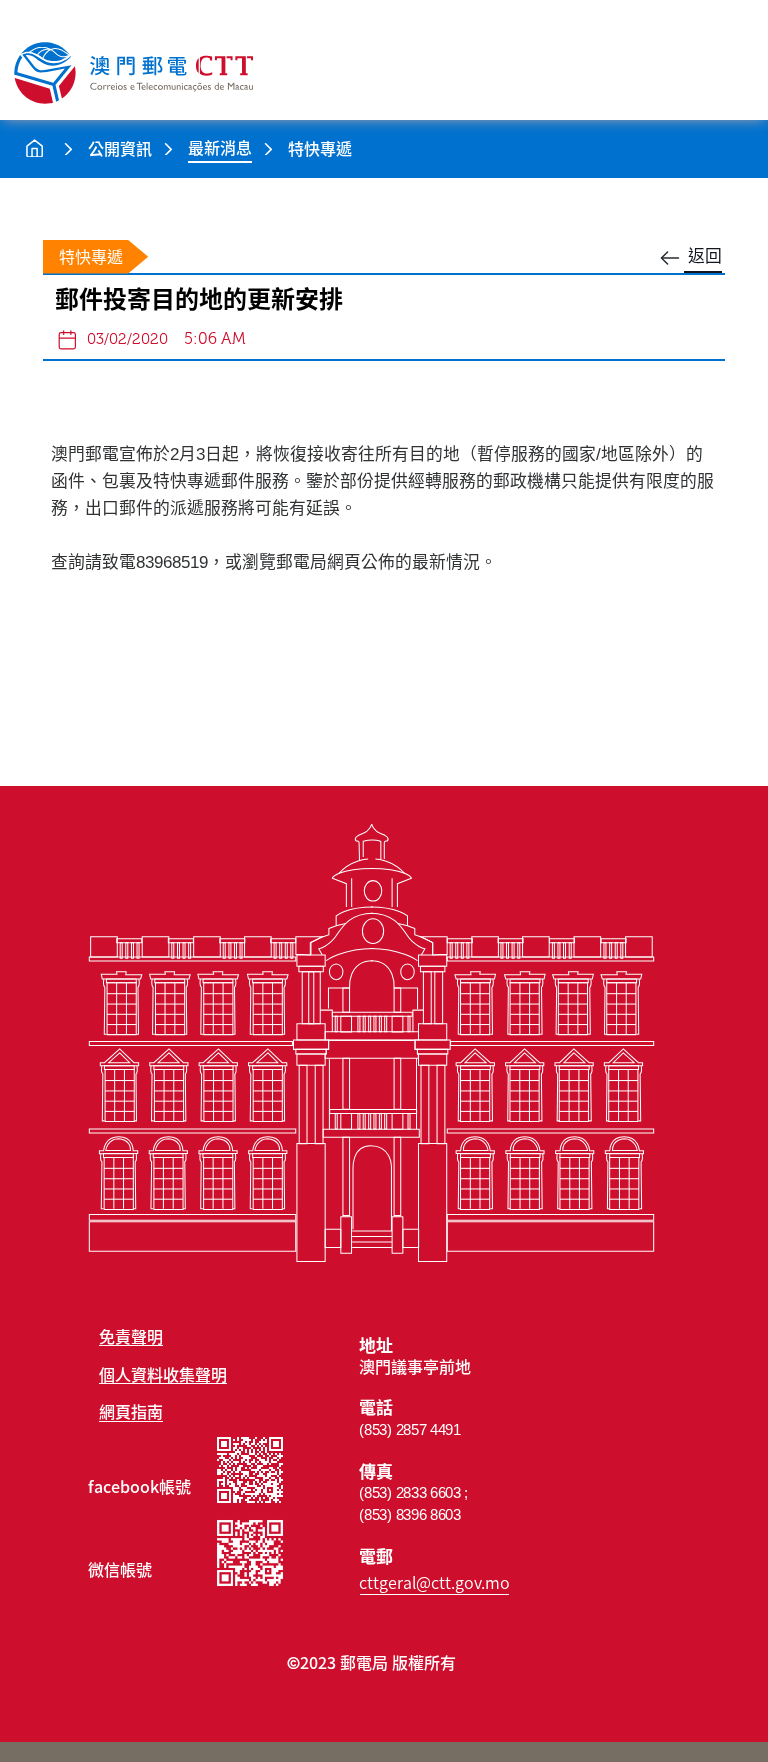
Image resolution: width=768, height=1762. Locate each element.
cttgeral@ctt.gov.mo (434, 1582)
